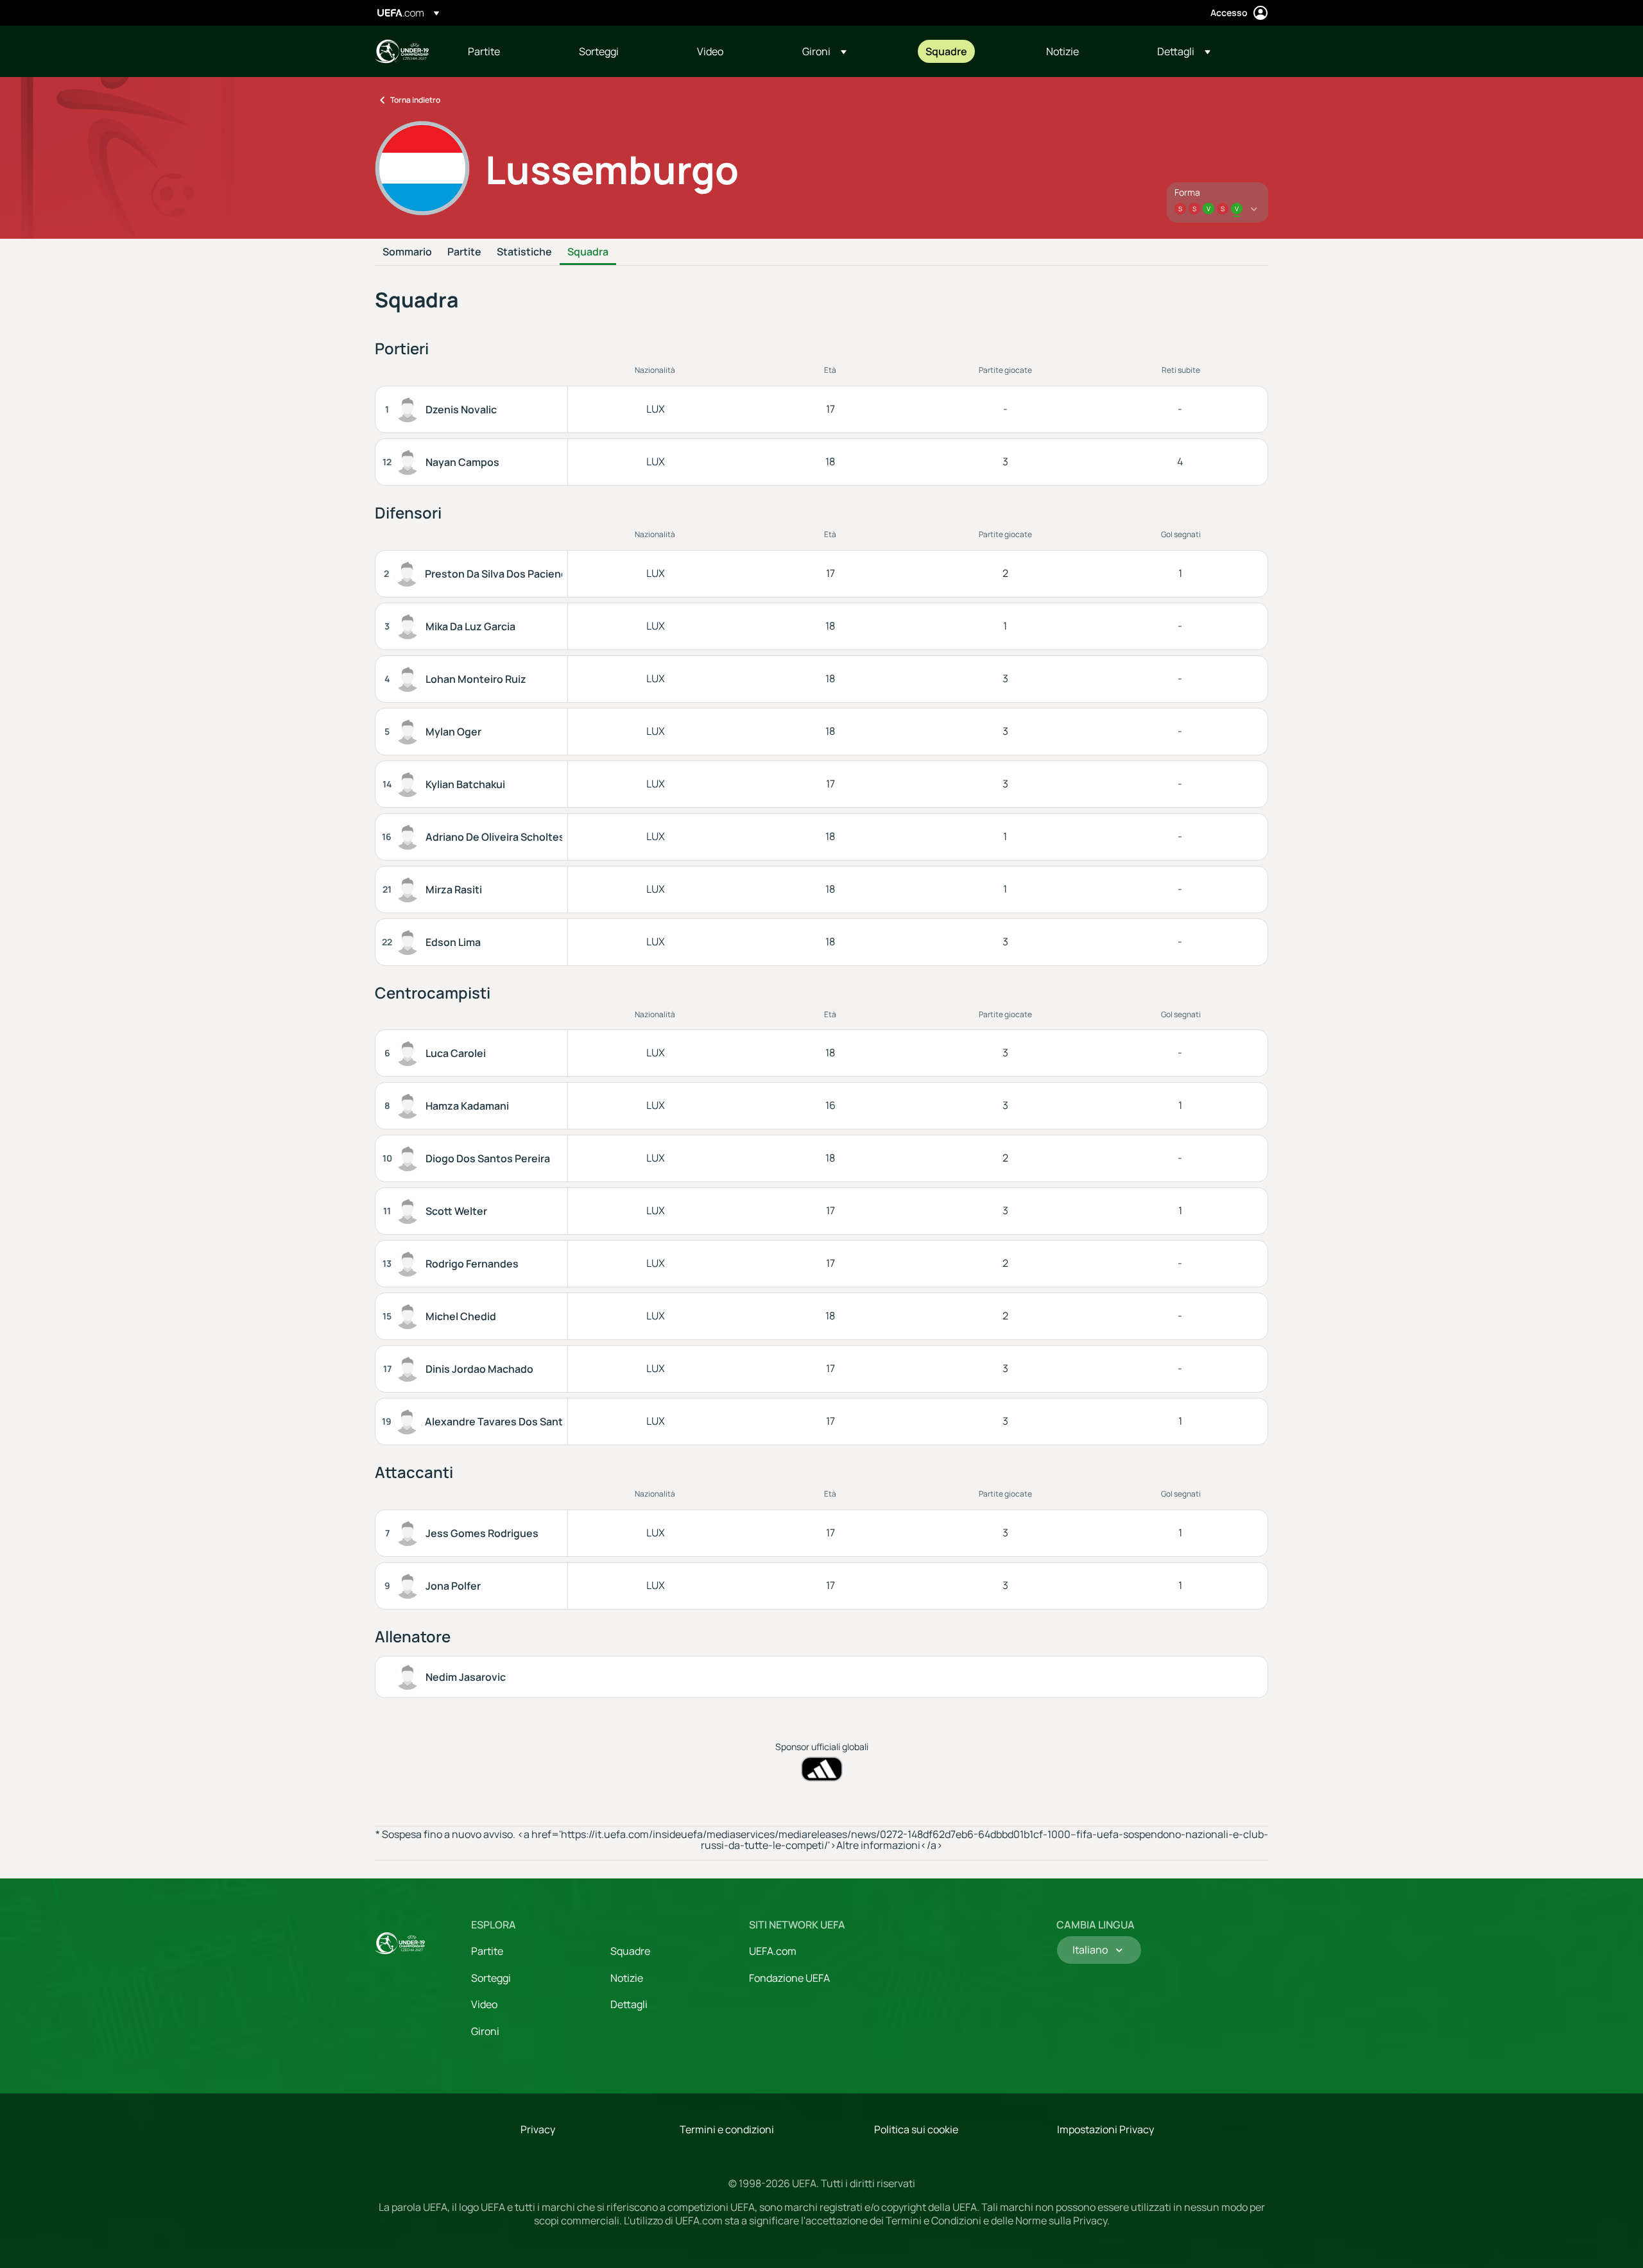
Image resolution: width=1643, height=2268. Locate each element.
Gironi (485, 2031)
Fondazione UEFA (789, 1978)
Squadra (588, 252)
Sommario (407, 252)
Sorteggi (491, 1978)
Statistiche (524, 252)
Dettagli (629, 2004)
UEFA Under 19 (402, 51)
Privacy (538, 2129)
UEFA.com (773, 1951)
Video (484, 2004)
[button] (824, 51)
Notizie (627, 1978)
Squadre (630, 1951)
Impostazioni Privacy (1105, 2129)
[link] (484, 51)
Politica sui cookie (916, 2129)
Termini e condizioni (727, 2129)
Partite (464, 252)
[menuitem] (507, 51)
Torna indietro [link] (415, 100)
